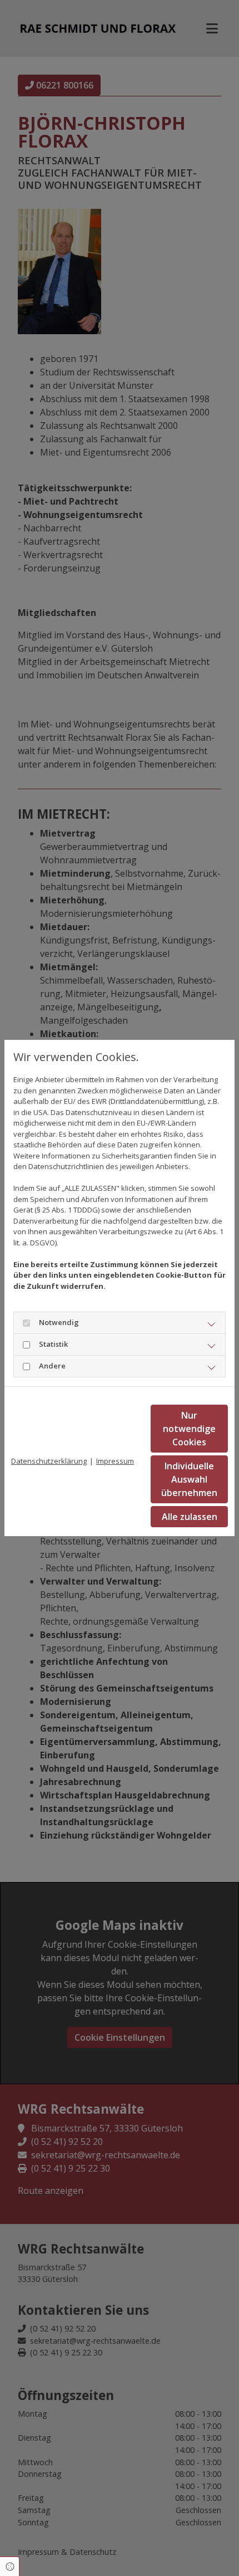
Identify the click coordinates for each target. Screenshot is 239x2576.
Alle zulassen (190, 1517)
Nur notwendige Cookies (189, 1429)
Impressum (115, 1461)
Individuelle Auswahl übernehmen (189, 1479)
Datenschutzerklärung (49, 1461)
